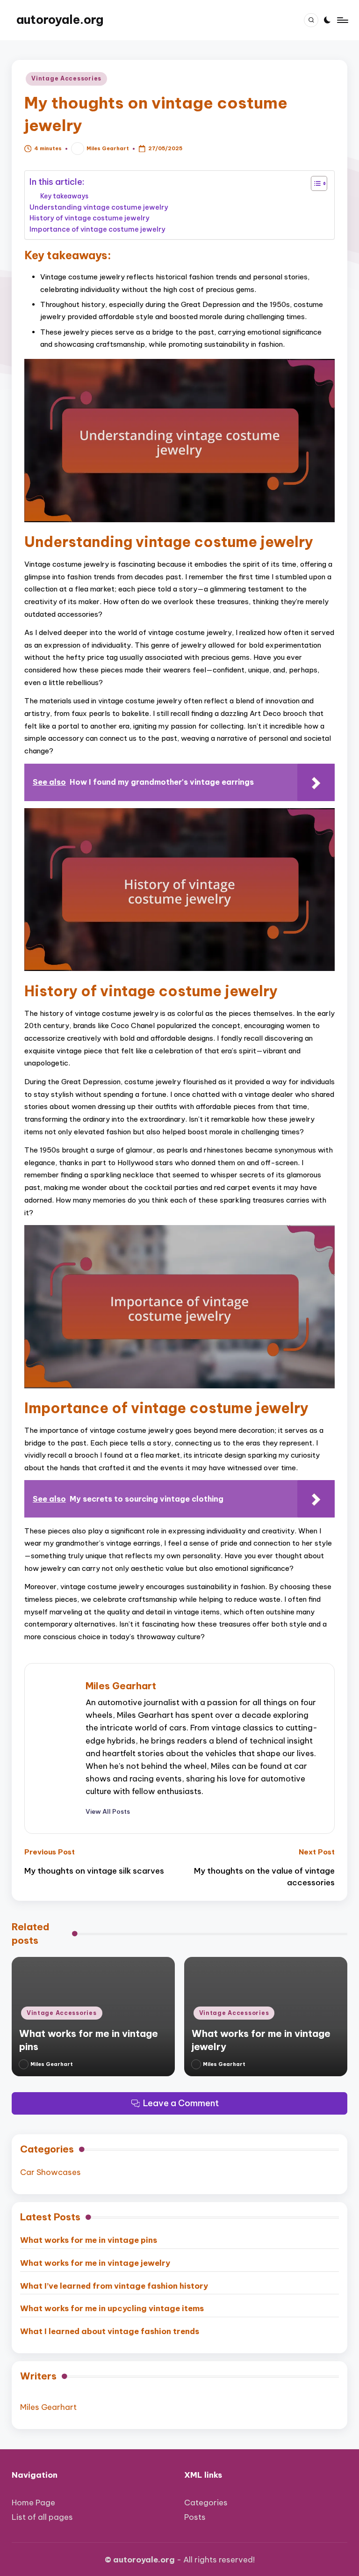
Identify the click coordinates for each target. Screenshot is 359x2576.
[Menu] (342, 20)
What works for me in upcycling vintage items (112, 2308)
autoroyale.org (60, 20)
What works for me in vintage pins (89, 2240)
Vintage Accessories (66, 78)
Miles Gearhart (121, 1686)
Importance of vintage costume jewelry (97, 229)
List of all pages (42, 2517)
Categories (206, 2502)
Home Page (33, 2502)
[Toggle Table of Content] (314, 183)
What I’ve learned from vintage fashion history (114, 2286)
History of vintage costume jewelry (90, 218)
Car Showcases (50, 2172)
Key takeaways (64, 196)
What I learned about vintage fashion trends (110, 2331)
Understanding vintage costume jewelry (99, 207)
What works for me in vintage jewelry (95, 2263)
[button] (108, 1811)
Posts (195, 2517)
